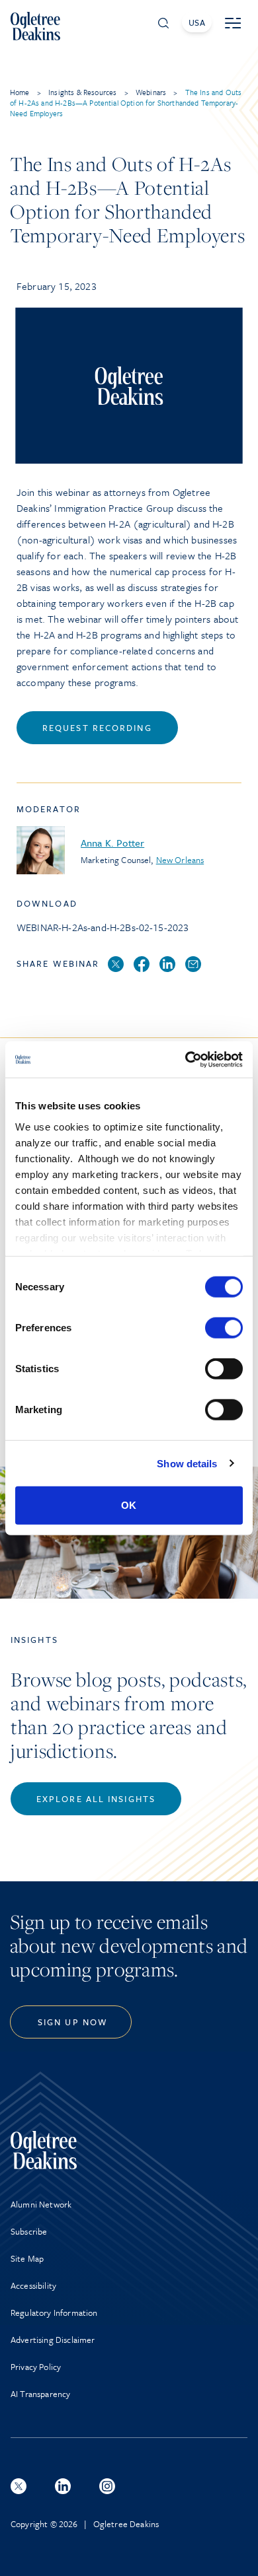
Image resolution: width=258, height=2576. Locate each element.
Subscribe (29, 2231)
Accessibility (33, 2285)
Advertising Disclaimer (53, 2340)
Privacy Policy (36, 2367)
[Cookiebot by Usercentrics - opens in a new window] (186, 1059)
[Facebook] (142, 965)
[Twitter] (116, 965)
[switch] (224, 1328)
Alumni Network (41, 2204)
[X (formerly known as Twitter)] (19, 2486)
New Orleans (180, 860)
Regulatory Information (54, 2313)
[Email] (193, 965)
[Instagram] (107, 2486)
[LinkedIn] (167, 965)
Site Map (27, 2258)
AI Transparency (40, 2394)
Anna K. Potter (112, 843)
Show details (187, 1463)
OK (129, 1505)
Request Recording (97, 728)
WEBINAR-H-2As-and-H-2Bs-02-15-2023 (103, 927)
